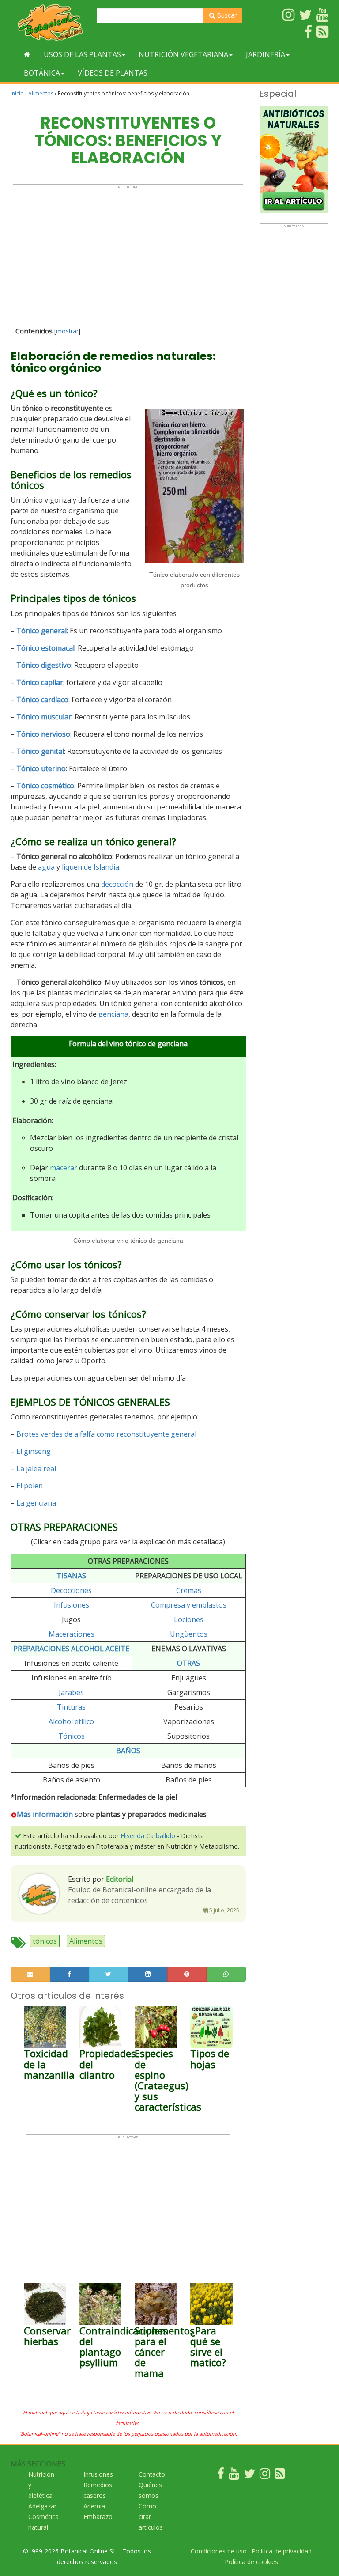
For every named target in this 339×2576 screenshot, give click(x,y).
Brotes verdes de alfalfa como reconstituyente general (106, 1434)
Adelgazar (42, 2506)
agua (46, 867)
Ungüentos (189, 1634)
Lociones (189, 1619)
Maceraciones (72, 1634)
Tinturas (71, 1707)
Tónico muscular (44, 717)
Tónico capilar (40, 682)
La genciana (36, 1503)
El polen (30, 1486)
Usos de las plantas (82, 54)
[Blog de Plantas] (280, 2476)
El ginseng (34, 1451)
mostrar (67, 331)
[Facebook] (221, 2476)
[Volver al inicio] (27, 54)
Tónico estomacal (45, 648)
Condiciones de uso (219, 2551)
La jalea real (36, 1468)
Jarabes (71, 1692)
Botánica (42, 73)
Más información (45, 1814)
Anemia (94, 2506)
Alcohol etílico (71, 1721)
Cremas (189, 1590)
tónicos (45, 1941)
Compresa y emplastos (189, 1605)
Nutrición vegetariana (183, 54)
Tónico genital (40, 751)
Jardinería (266, 54)
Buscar (226, 15)
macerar (64, 1168)
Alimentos (41, 93)
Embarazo (98, 2517)
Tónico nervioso (43, 734)
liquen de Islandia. (91, 867)
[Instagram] (265, 2476)
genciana (113, 1014)
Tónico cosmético (45, 786)
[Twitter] (249, 2476)
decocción (117, 884)
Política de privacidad (282, 2551)
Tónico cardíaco (42, 700)
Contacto (152, 2474)
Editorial (120, 1879)
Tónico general (41, 631)
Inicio (17, 93)
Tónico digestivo (44, 665)
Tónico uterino (41, 768)
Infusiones (72, 1605)
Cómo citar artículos (151, 2517)
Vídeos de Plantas (113, 73)
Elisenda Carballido (148, 1836)
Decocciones (71, 1590)
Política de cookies (251, 2562)
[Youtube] (234, 2476)
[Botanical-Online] (50, 22)
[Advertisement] (128, 251)
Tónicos (72, 1736)
